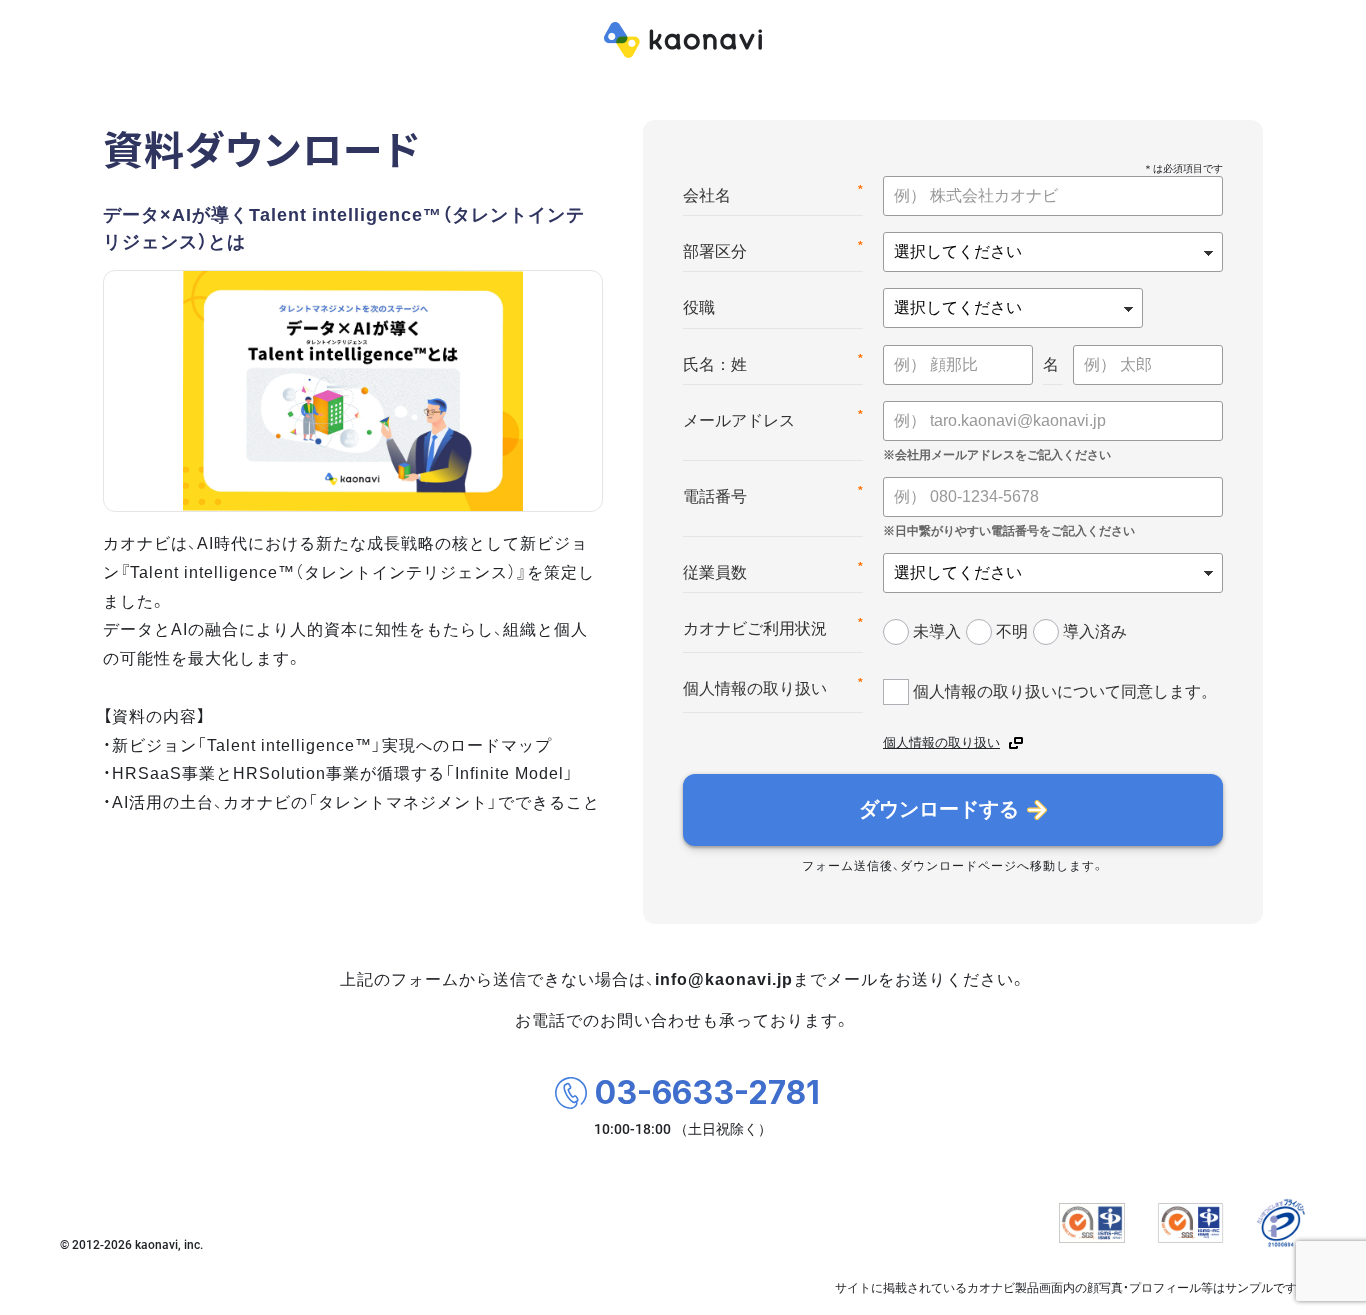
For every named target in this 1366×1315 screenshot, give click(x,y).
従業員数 (773, 570)
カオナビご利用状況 (773, 626)
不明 (1012, 631)
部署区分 (773, 249)
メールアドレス (773, 418)
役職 (699, 307)
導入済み (1095, 631)
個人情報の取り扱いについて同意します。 (1065, 691)
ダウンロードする (939, 809)
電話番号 (773, 494)
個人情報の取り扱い (773, 686)
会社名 (773, 193)
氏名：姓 (773, 362)
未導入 (937, 631)
